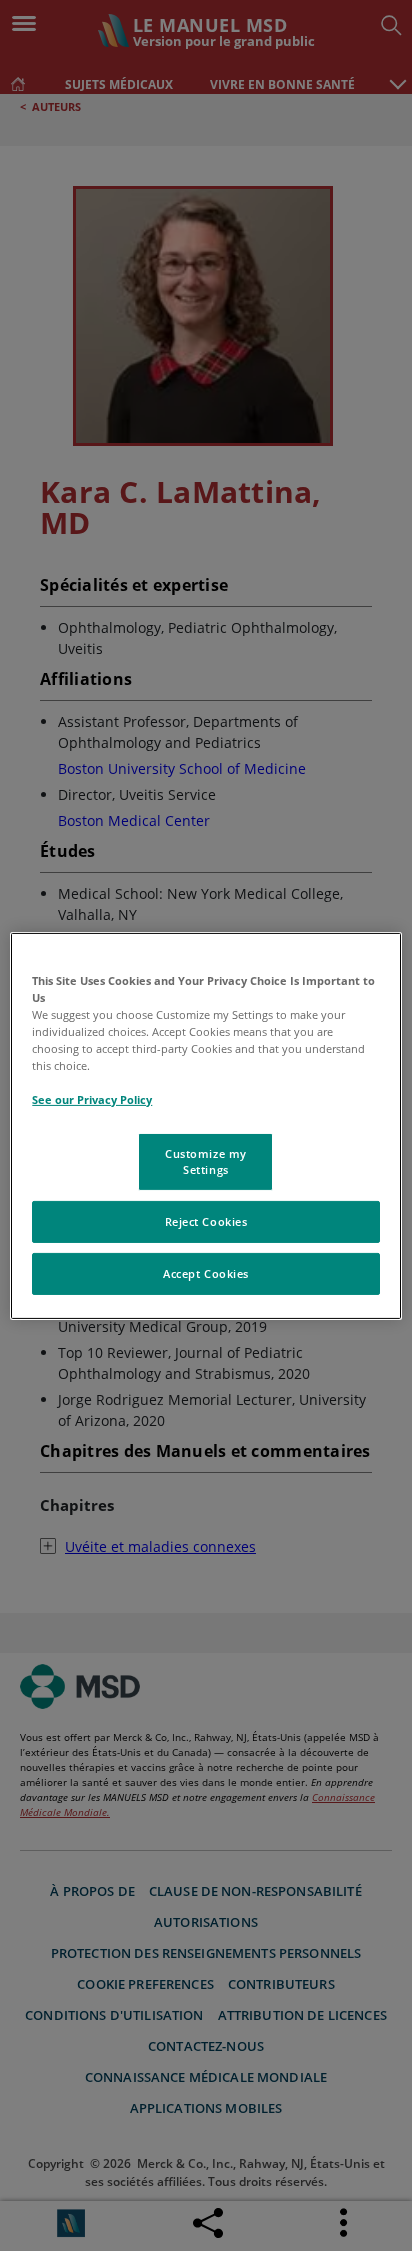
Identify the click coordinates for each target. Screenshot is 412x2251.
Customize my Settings (206, 1161)
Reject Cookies (206, 1221)
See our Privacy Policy (92, 1099)
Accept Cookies (206, 1273)
